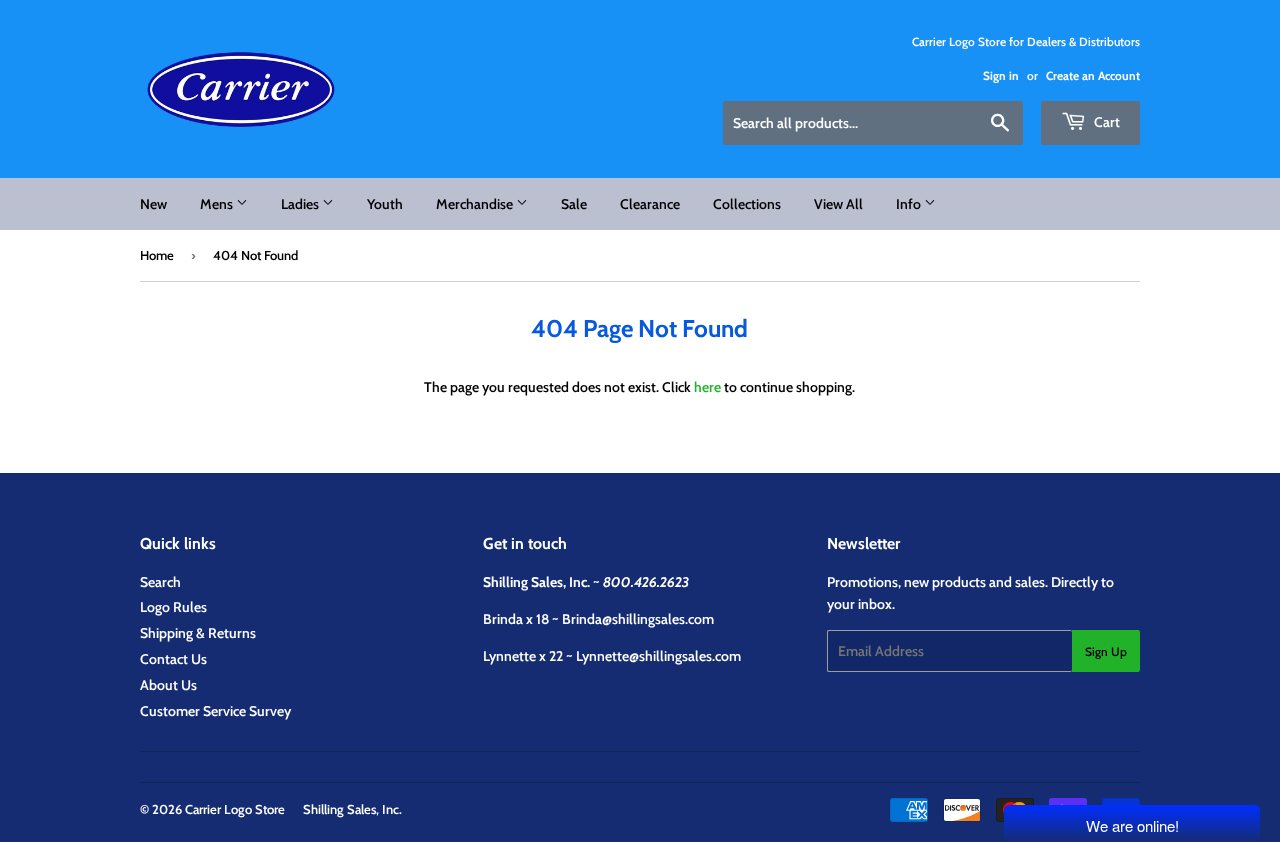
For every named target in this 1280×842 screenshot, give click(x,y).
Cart (1105, 122)
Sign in (1001, 76)
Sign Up (1106, 651)
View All (838, 204)
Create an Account (1093, 76)
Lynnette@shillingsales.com (658, 656)
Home (157, 255)
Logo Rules (173, 607)
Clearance (650, 204)
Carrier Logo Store (235, 809)
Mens (218, 204)
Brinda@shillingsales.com (638, 619)
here (707, 387)
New (153, 204)
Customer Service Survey (215, 711)
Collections (747, 204)
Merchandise (476, 204)
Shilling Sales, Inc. (352, 809)
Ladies (301, 204)
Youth (385, 204)
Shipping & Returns (198, 633)
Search (160, 582)
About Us (168, 685)
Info (910, 204)
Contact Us (173, 659)
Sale (574, 204)
